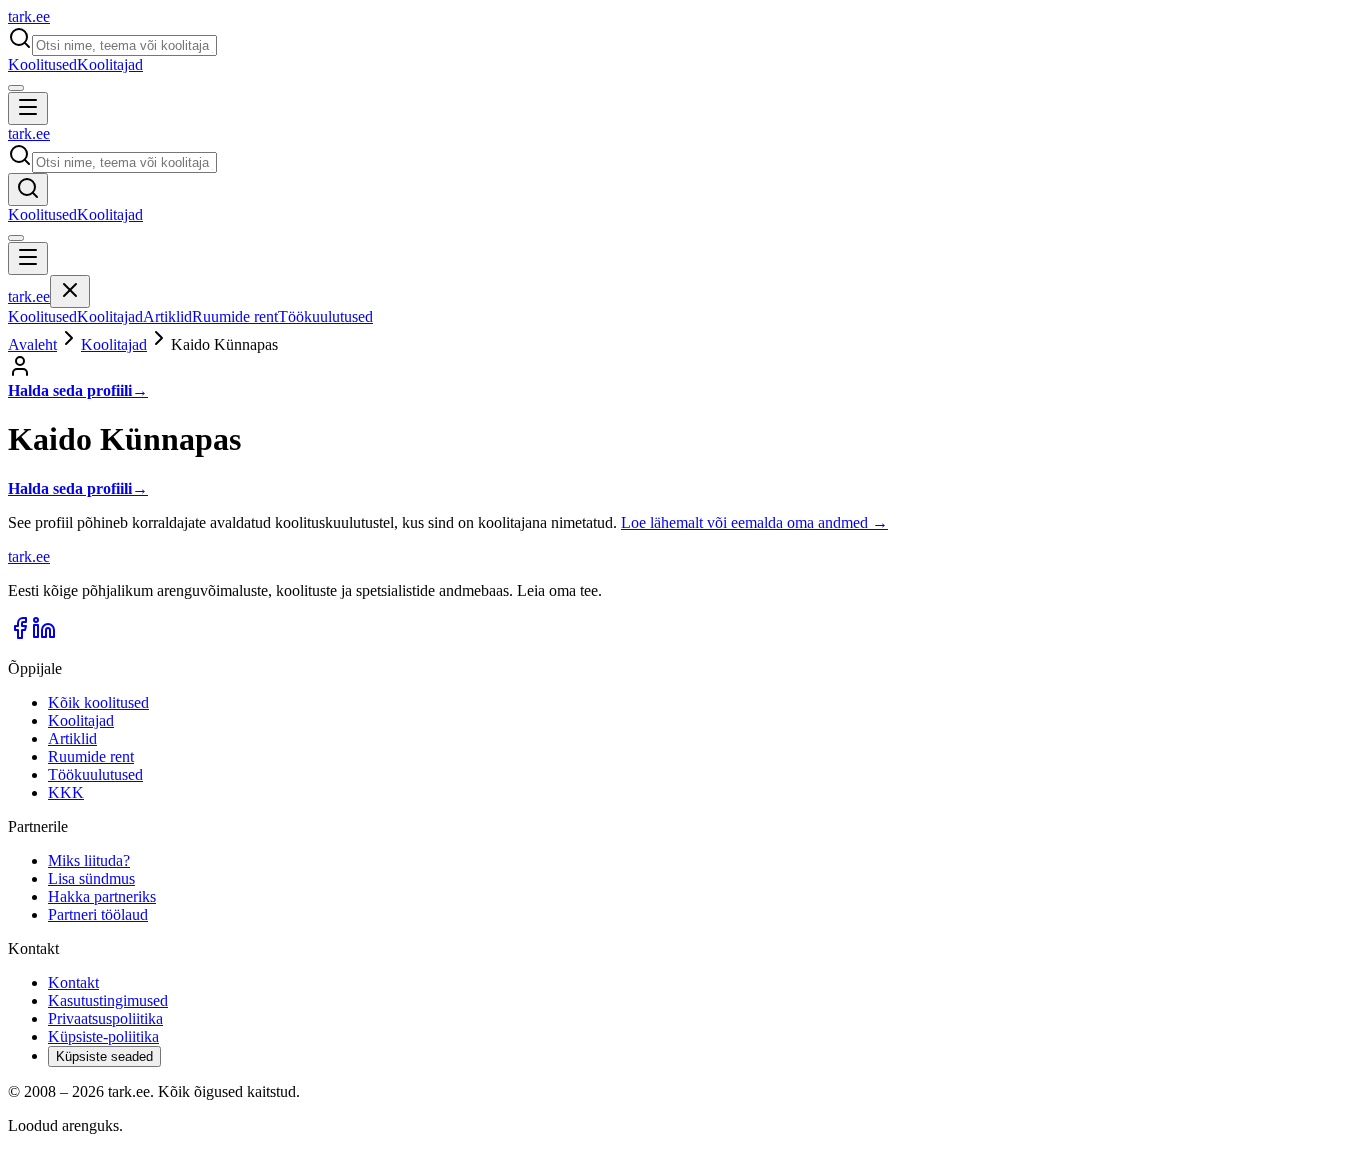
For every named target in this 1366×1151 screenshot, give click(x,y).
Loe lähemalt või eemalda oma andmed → (754, 522)
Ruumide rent (235, 316)
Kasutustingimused (108, 1000)
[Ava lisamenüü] (16, 88)
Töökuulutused (325, 316)
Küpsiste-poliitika (103, 1036)
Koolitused (42, 64)
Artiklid (167, 316)
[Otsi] (28, 189)
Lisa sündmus (91, 878)
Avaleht (32, 344)
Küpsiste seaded (104, 1056)
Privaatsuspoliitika (105, 1018)
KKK (66, 792)
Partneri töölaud (98, 914)
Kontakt (73, 982)
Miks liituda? (89, 860)
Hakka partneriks (102, 896)
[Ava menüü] (28, 108)
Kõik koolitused (98, 702)
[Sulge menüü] (70, 291)
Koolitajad (110, 64)
